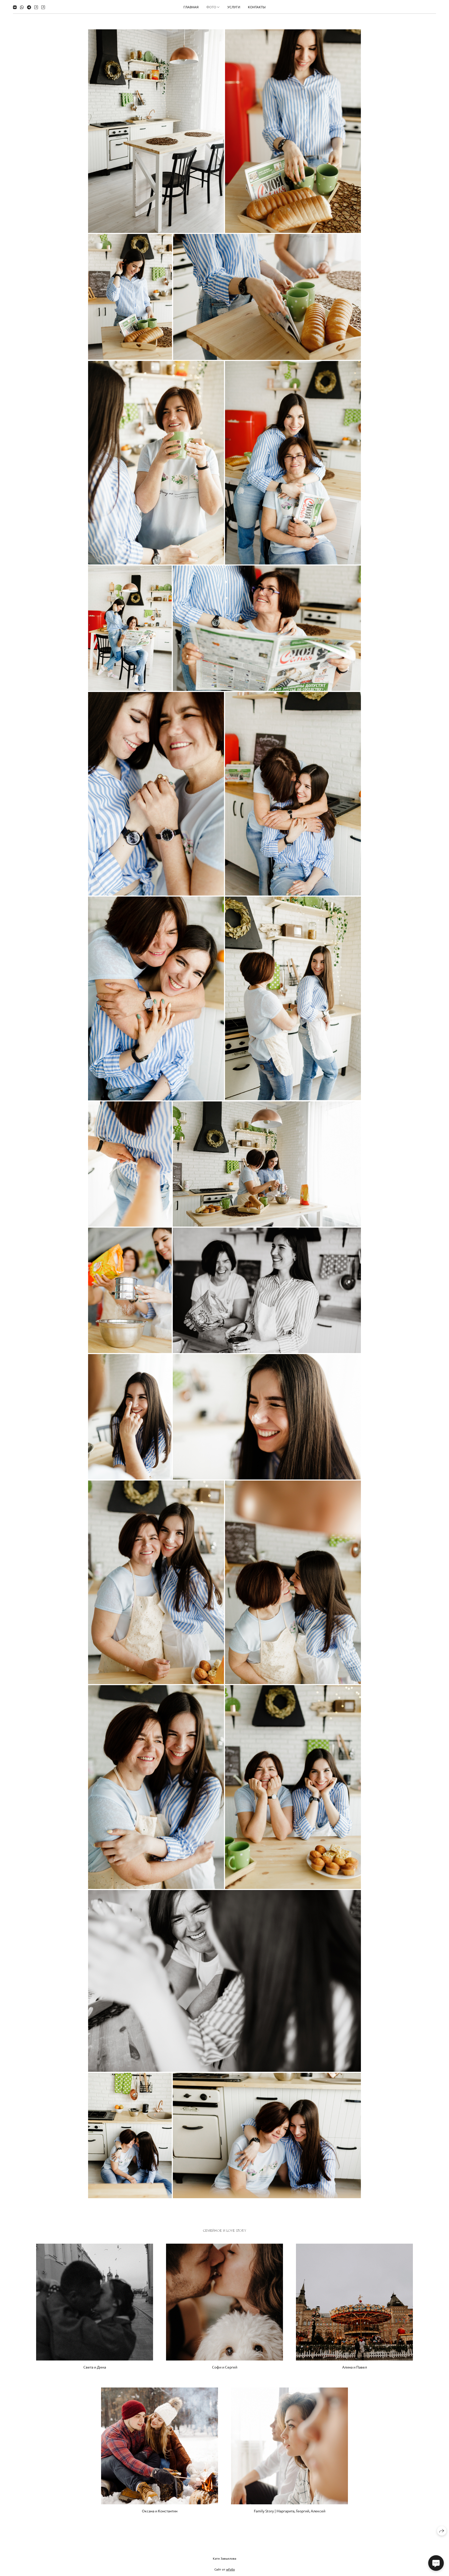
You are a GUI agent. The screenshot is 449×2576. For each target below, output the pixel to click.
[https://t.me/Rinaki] (29, 7)
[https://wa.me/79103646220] (22, 7)
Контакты (257, 7)
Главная (191, 7)
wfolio (230, 2569)
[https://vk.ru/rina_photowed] (15, 7)
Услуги (234, 7)
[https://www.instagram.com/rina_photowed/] (36, 7)
